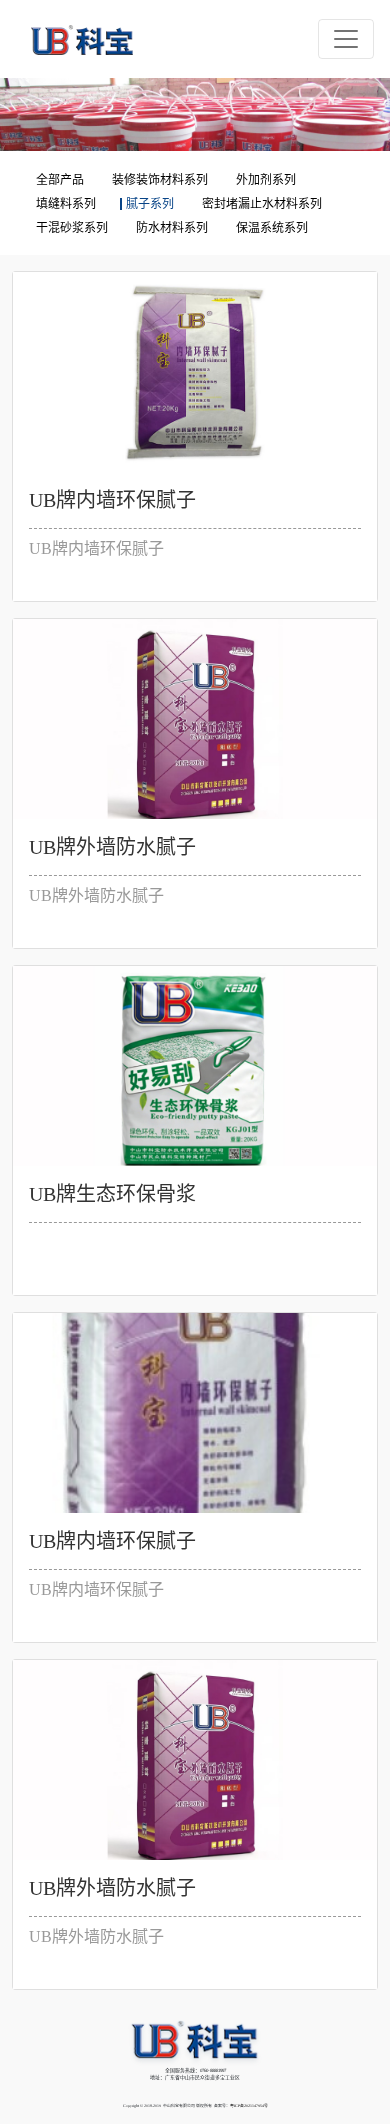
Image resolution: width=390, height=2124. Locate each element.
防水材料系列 (172, 228)
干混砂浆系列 (72, 228)
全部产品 (60, 180)
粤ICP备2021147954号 (249, 2106)
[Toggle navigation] (346, 39)
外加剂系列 (266, 180)
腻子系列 (150, 204)
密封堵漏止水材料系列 (262, 204)
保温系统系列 (272, 228)
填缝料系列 (66, 204)
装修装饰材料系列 (160, 180)
